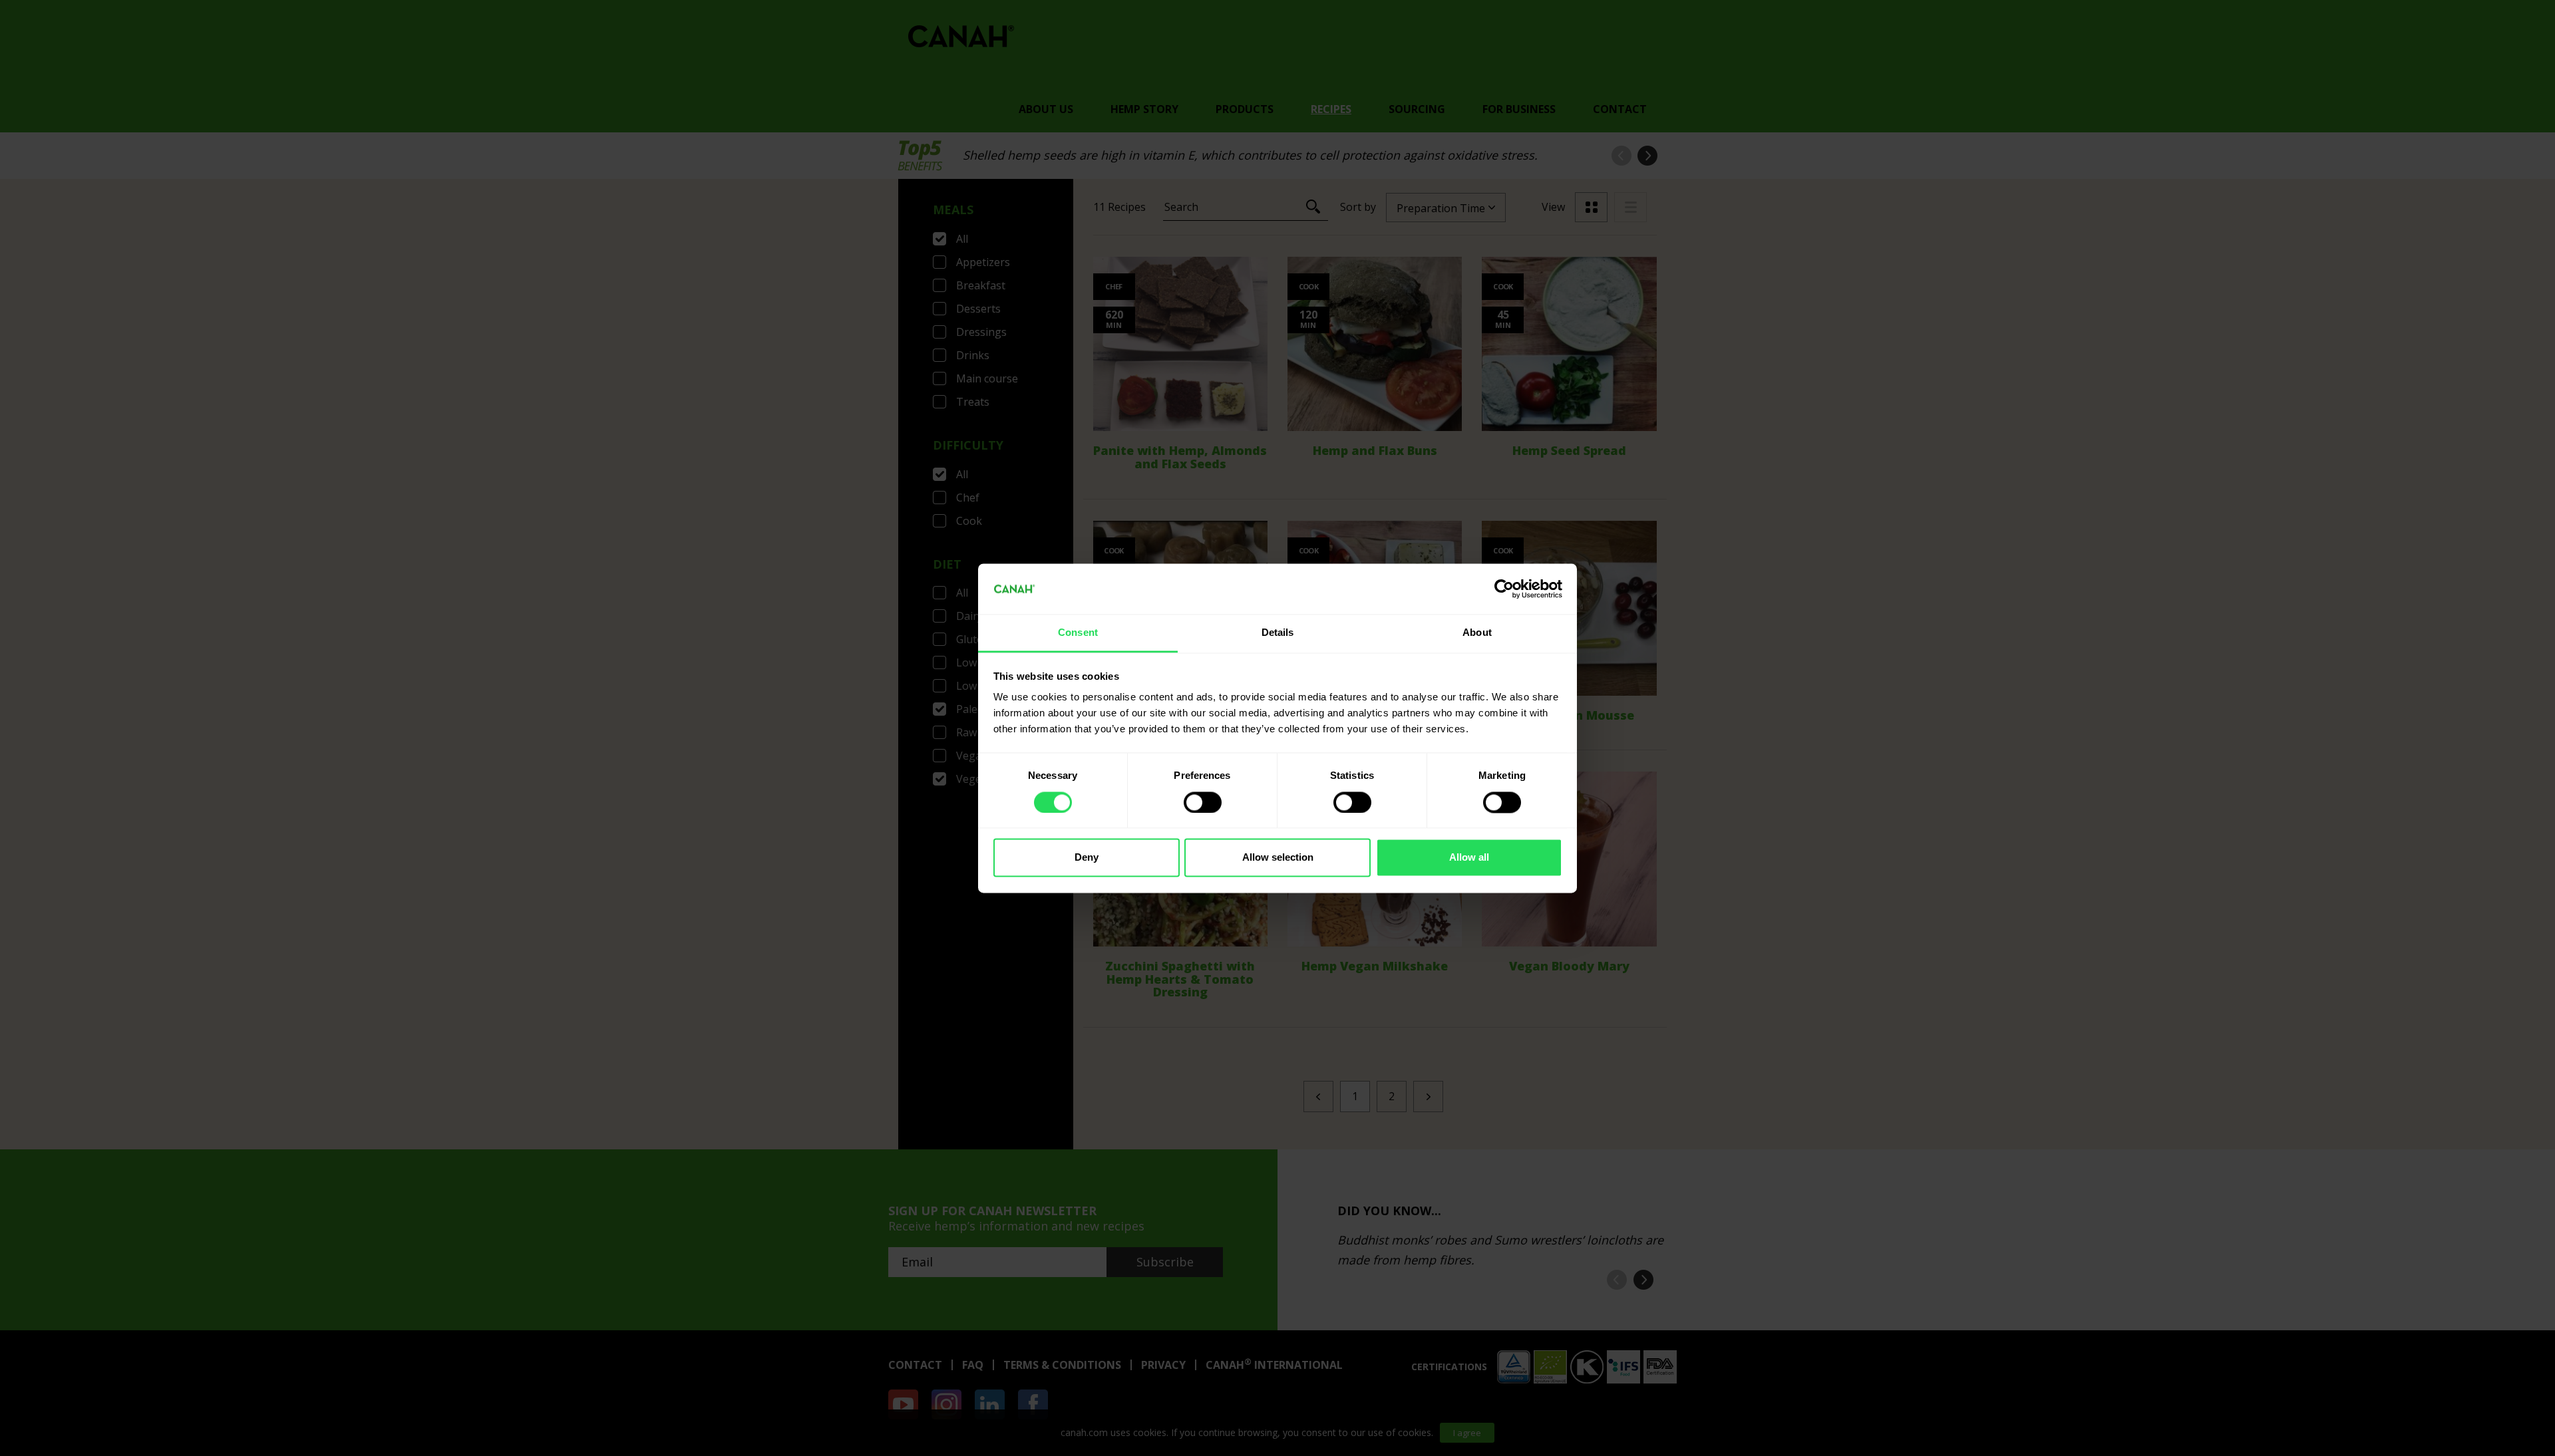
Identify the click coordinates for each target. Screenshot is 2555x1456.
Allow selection (1278, 858)
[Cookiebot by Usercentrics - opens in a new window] (1504, 589)
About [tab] (1477, 633)
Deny (1087, 858)
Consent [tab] (1078, 633)
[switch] (1203, 802)
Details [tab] (1278, 633)
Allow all (1469, 858)
